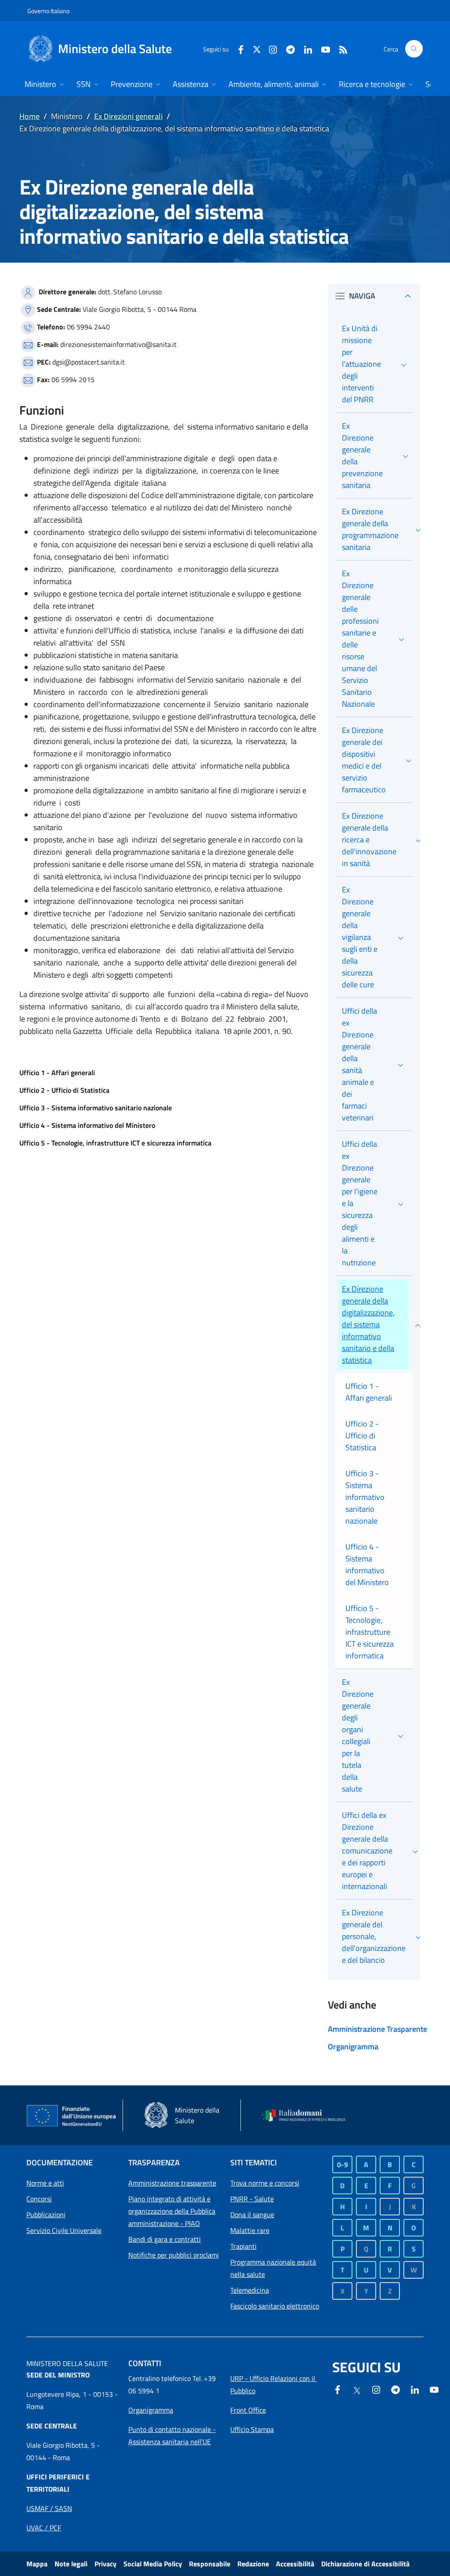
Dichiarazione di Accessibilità (365, 2564)
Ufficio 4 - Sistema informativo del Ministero (87, 1125)
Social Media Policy (153, 2564)
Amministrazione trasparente (172, 2183)
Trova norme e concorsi (265, 2183)
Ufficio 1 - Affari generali (57, 1073)
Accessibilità (295, 2564)
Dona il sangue (252, 2215)
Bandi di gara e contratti (165, 2239)
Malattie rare (250, 2230)
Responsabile (210, 2564)
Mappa (37, 2564)
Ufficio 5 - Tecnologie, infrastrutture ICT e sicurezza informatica (115, 1143)
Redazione (253, 2564)
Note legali (71, 2564)
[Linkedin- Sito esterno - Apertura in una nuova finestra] (415, 2389)
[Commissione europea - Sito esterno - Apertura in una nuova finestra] (72, 2116)
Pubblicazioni (46, 2215)
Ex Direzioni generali (128, 116)
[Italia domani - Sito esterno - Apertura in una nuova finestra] (308, 2115)
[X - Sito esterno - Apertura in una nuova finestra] (257, 49)
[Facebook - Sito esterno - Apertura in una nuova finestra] (237, 49)
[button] (414, 49)
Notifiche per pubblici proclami (174, 2255)
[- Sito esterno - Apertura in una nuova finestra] (434, 2389)
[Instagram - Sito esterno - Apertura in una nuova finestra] (269, 49)
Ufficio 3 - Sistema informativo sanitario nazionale (96, 1108)
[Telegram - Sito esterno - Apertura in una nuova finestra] (396, 2389)
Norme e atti (45, 2183)
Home (29, 116)
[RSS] (340, 49)
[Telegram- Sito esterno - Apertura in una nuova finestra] (287, 49)
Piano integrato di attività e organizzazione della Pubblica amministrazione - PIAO (172, 2211)
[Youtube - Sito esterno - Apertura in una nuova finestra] (322, 49)
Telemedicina (250, 2290)
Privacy (105, 2564)
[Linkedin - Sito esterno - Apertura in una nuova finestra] (305, 49)
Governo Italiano (48, 11)
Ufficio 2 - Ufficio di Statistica (64, 1090)
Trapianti (243, 2246)
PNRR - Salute (252, 2199)
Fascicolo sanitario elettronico (275, 2306)
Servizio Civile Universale (64, 2230)
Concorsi (39, 2199)
